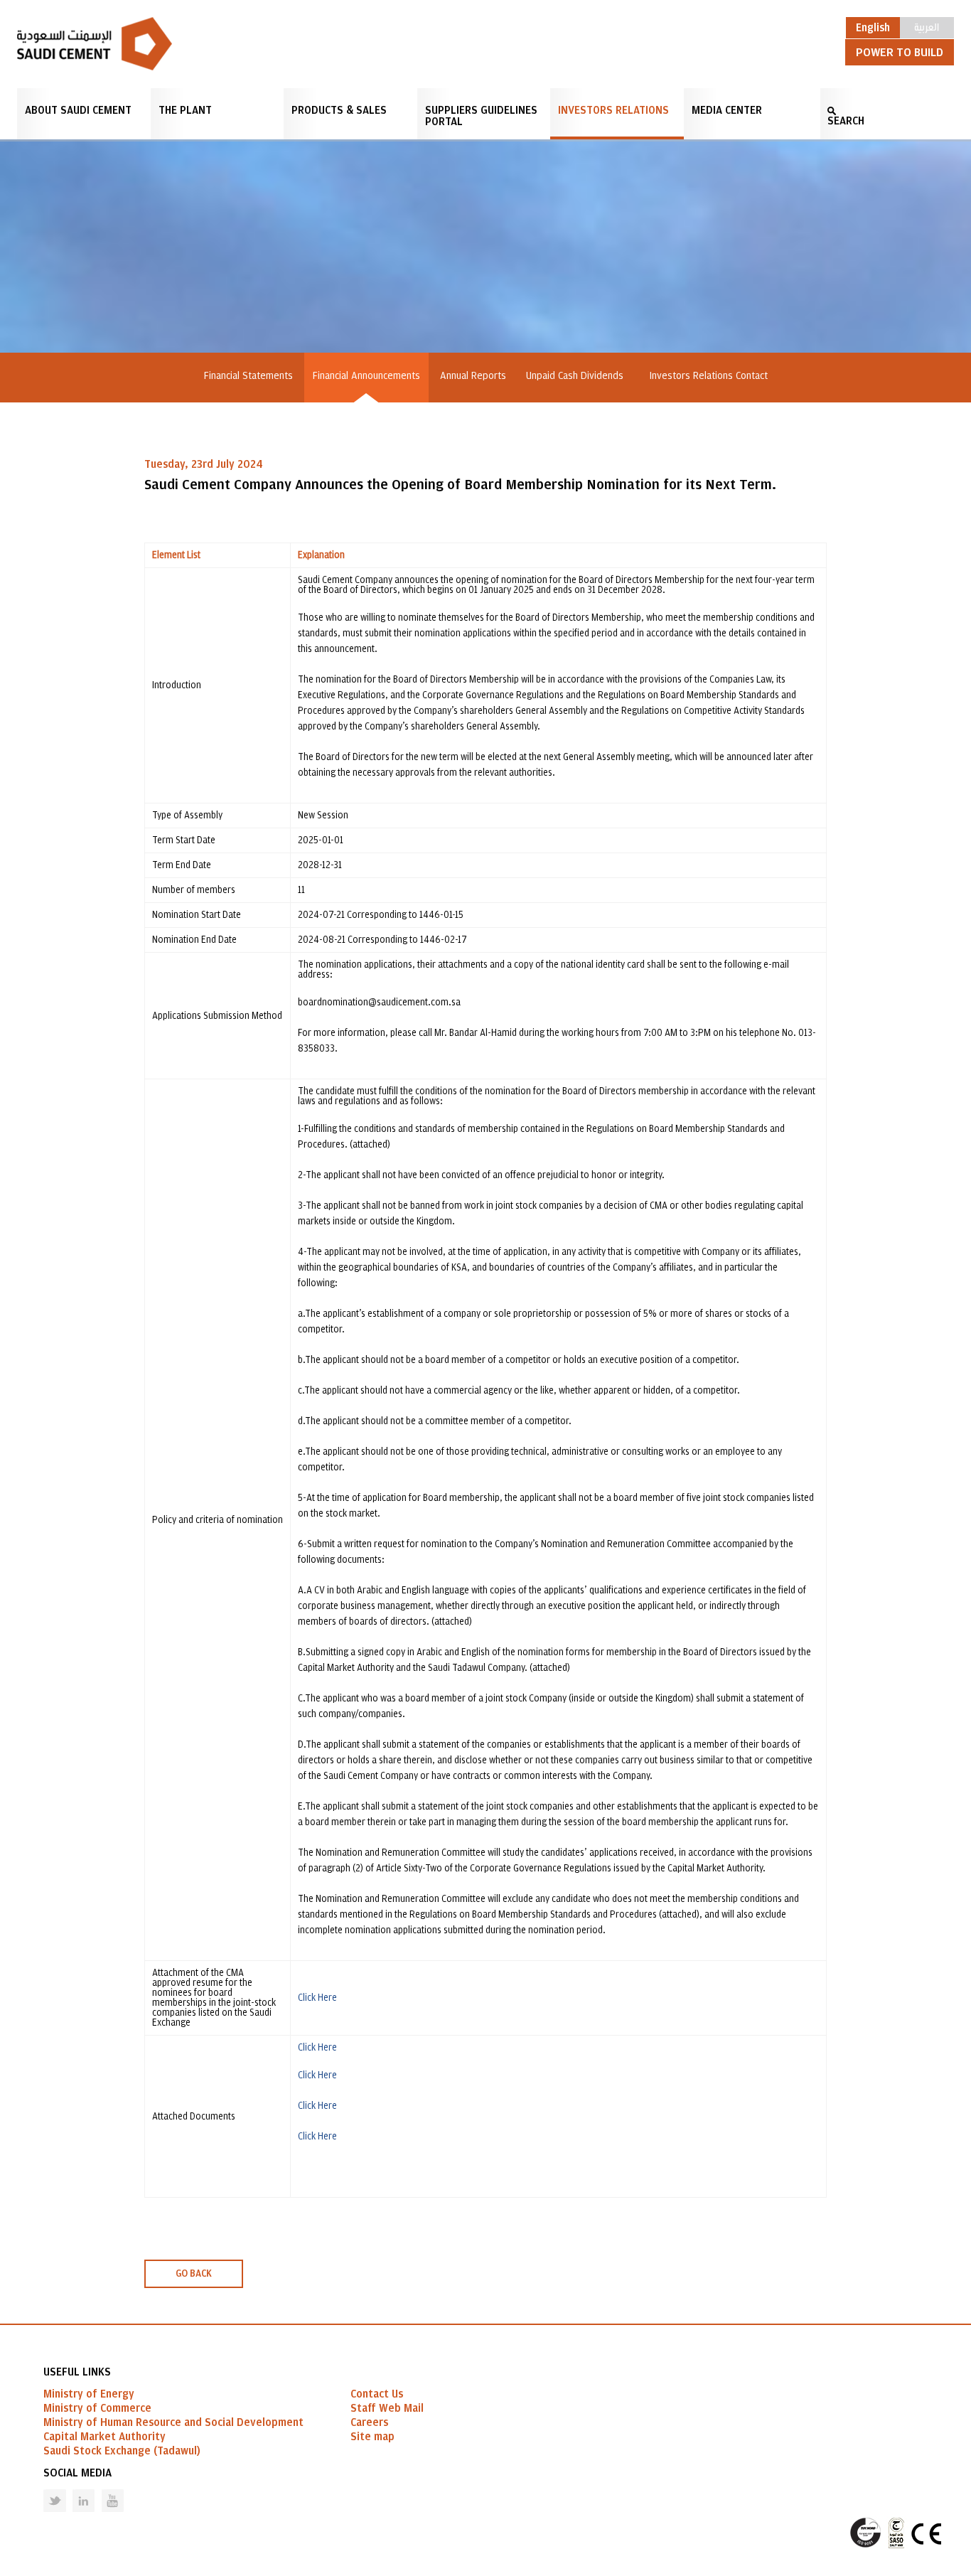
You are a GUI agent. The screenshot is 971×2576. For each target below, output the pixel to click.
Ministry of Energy (89, 2394)
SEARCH (846, 121)
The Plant (185, 110)
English (873, 28)
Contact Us (377, 2394)
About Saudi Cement (78, 110)
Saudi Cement (95, 44)
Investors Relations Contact (708, 376)
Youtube (104, 2490)
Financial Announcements (366, 376)
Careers (369, 2422)
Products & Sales (339, 110)
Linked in (74, 2490)
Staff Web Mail (387, 2408)
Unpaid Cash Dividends (578, 376)
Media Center (727, 110)
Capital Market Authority (104, 2437)
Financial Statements (248, 376)
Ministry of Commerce (97, 2408)
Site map (372, 2437)
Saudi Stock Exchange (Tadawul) (122, 2451)
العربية (927, 26)
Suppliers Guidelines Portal (481, 116)
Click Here (317, 1998)
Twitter (44, 2490)
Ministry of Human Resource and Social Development (173, 2422)
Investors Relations (613, 110)
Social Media (77, 2473)
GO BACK (194, 2274)
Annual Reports (473, 376)
